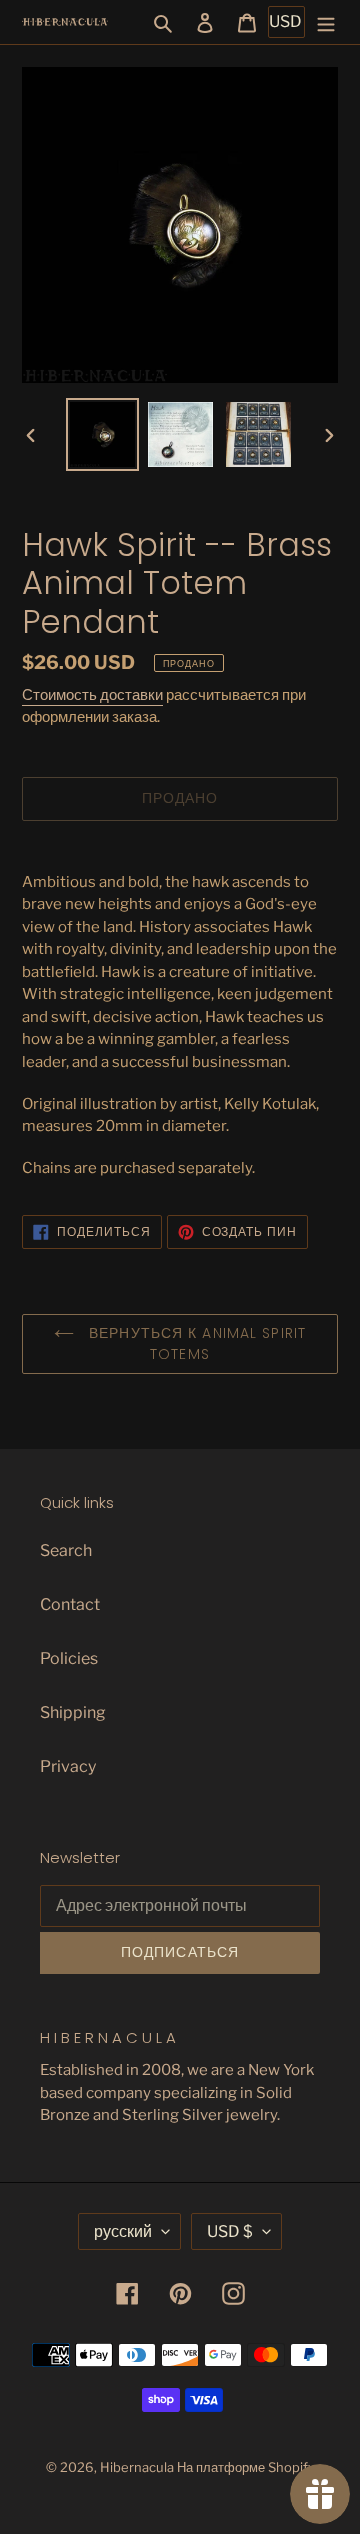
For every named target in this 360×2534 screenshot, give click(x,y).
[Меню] (326, 22)
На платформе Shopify (246, 2467)
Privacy (68, 1766)
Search (66, 1550)
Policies (69, 1658)
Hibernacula (137, 2467)
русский (123, 2231)
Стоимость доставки (92, 695)
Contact (70, 1604)
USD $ (230, 2231)
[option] (102, 434)
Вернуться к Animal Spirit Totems (195, 1343)
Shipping (73, 1712)
